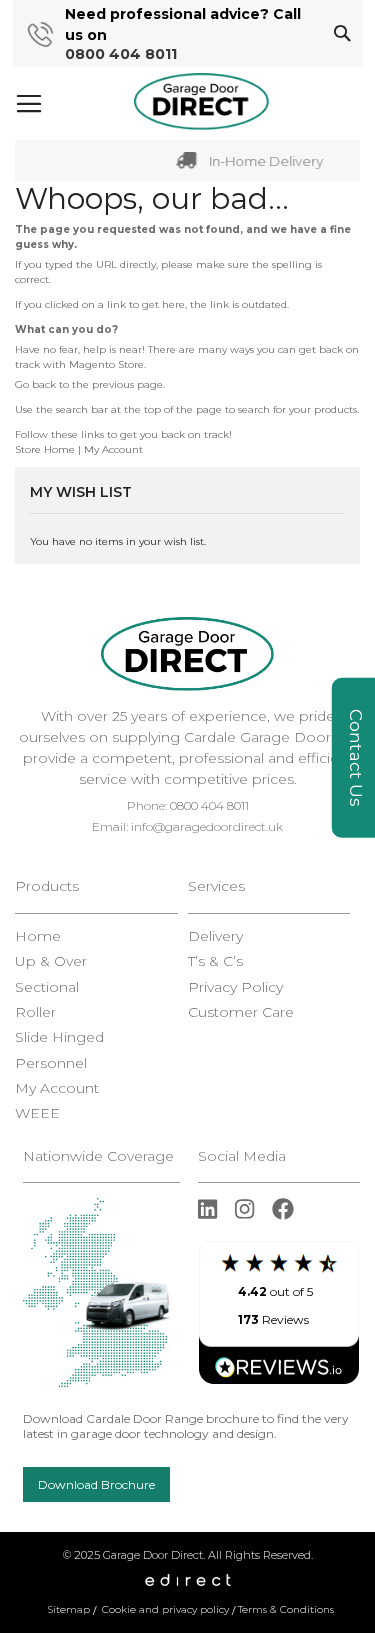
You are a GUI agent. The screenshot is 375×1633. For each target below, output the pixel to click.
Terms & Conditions (286, 1609)
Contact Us (356, 757)
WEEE (37, 1113)
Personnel (51, 1063)
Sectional (47, 987)
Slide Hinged (59, 1037)
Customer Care (241, 1012)
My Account (113, 449)
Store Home (45, 449)
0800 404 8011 (121, 54)
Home (38, 936)
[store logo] (201, 102)
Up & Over (51, 961)
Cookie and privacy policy (165, 1609)
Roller (35, 1012)
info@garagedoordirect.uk (207, 826)
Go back (35, 384)
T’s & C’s (215, 961)
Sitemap (69, 1609)
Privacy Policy (235, 987)
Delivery (215, 936)
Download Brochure (96, 1484)
